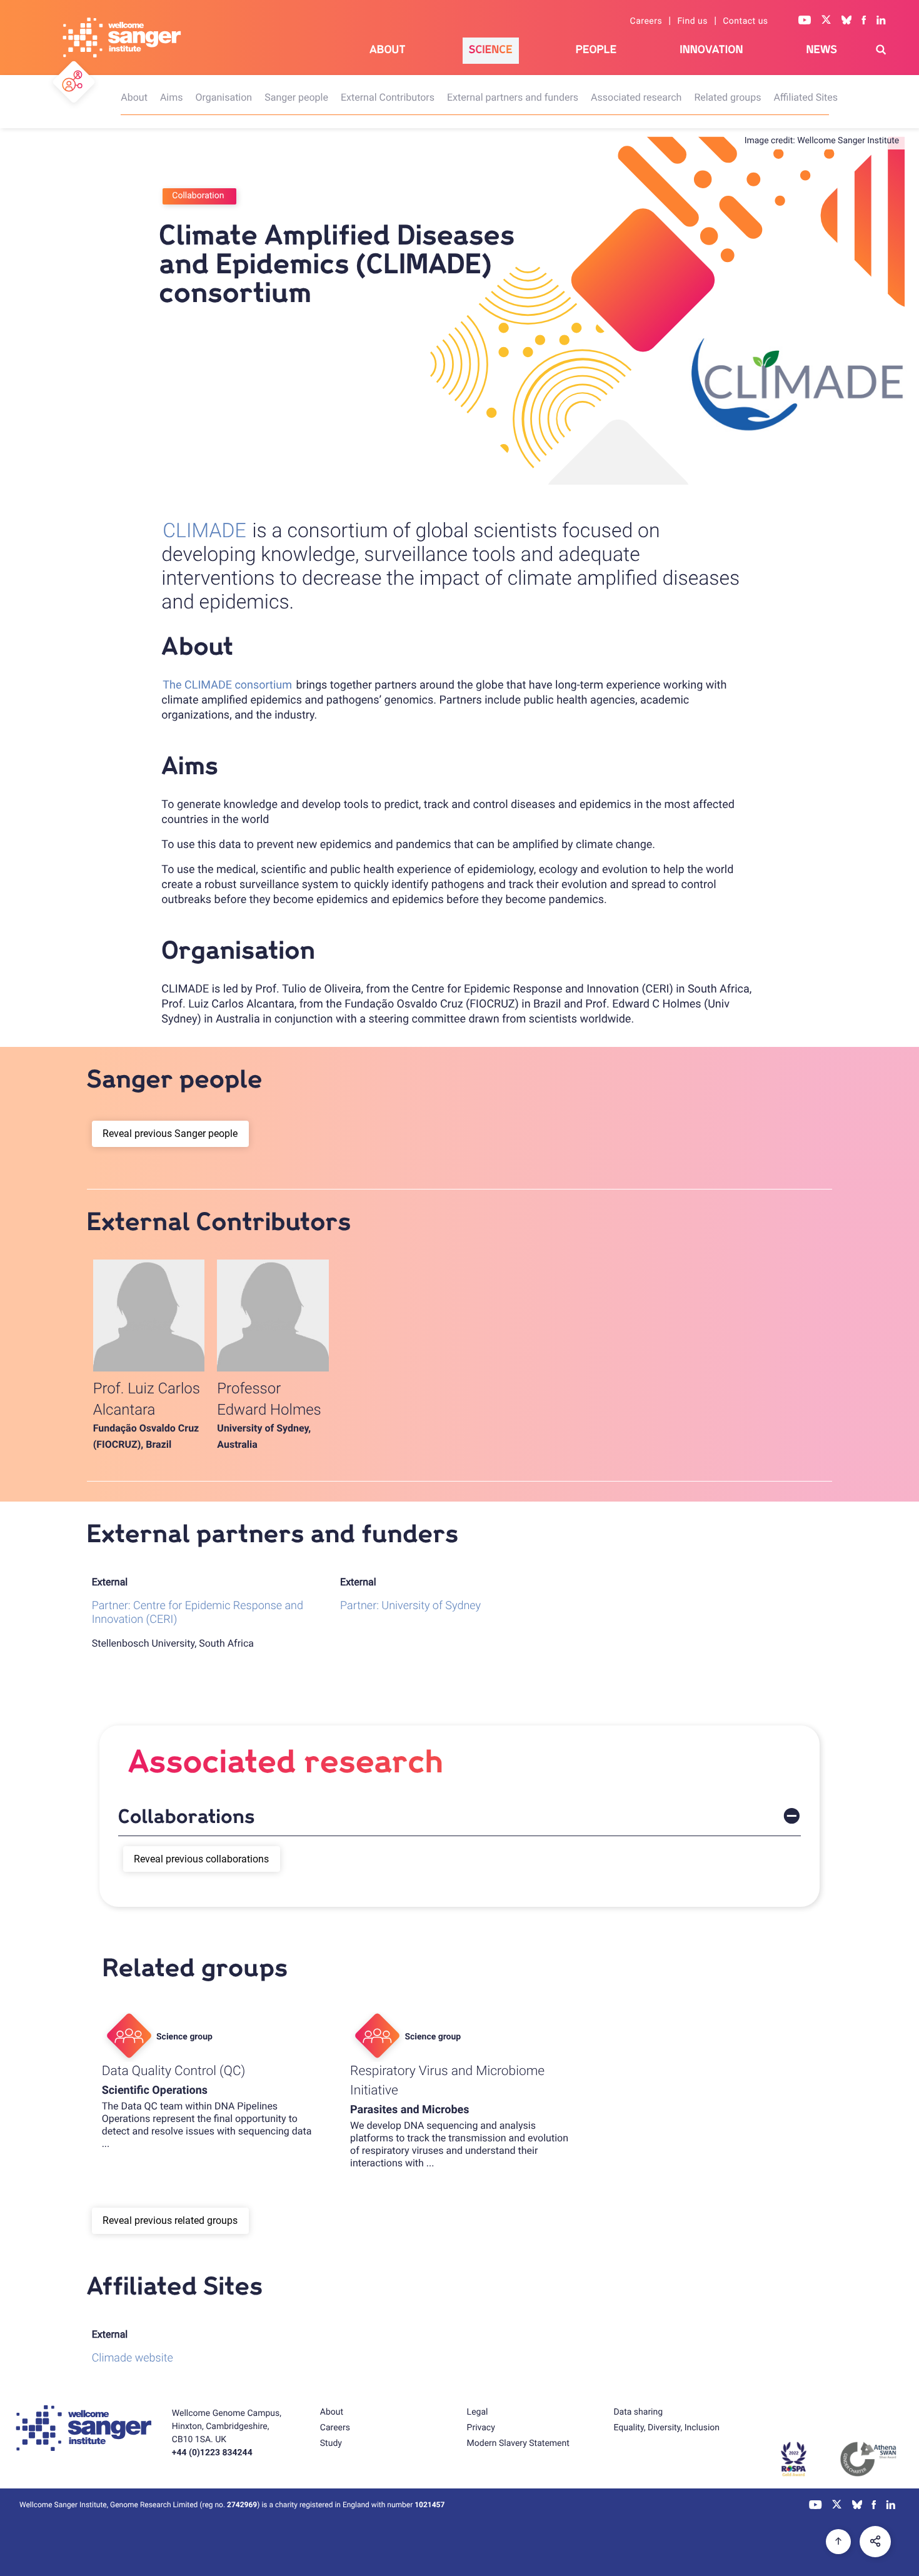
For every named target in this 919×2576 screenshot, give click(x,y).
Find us (692, 21)
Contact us (745, 21)
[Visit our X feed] (826, 21)
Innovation (711, 50)
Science (491, 50)
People (596, 50)
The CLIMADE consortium (227, 685)
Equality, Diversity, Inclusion (666, 2428)
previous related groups (186, 2220)
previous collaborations (217, 1859)
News (821, 50)
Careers (646, 21)
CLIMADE (204, 530)
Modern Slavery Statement (518, 2443)
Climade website (133, 2358)
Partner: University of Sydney (410, 1606)
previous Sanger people (186, 1134)
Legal (478, 2412)
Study (331, 2443)
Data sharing (638, 2412)
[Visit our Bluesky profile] (846, 21)
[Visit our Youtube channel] (805, 21)
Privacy (481, 2428)
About (388, 50)
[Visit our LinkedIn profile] (881, 21)
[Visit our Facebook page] (864, 21)
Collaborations (187, 1817)
